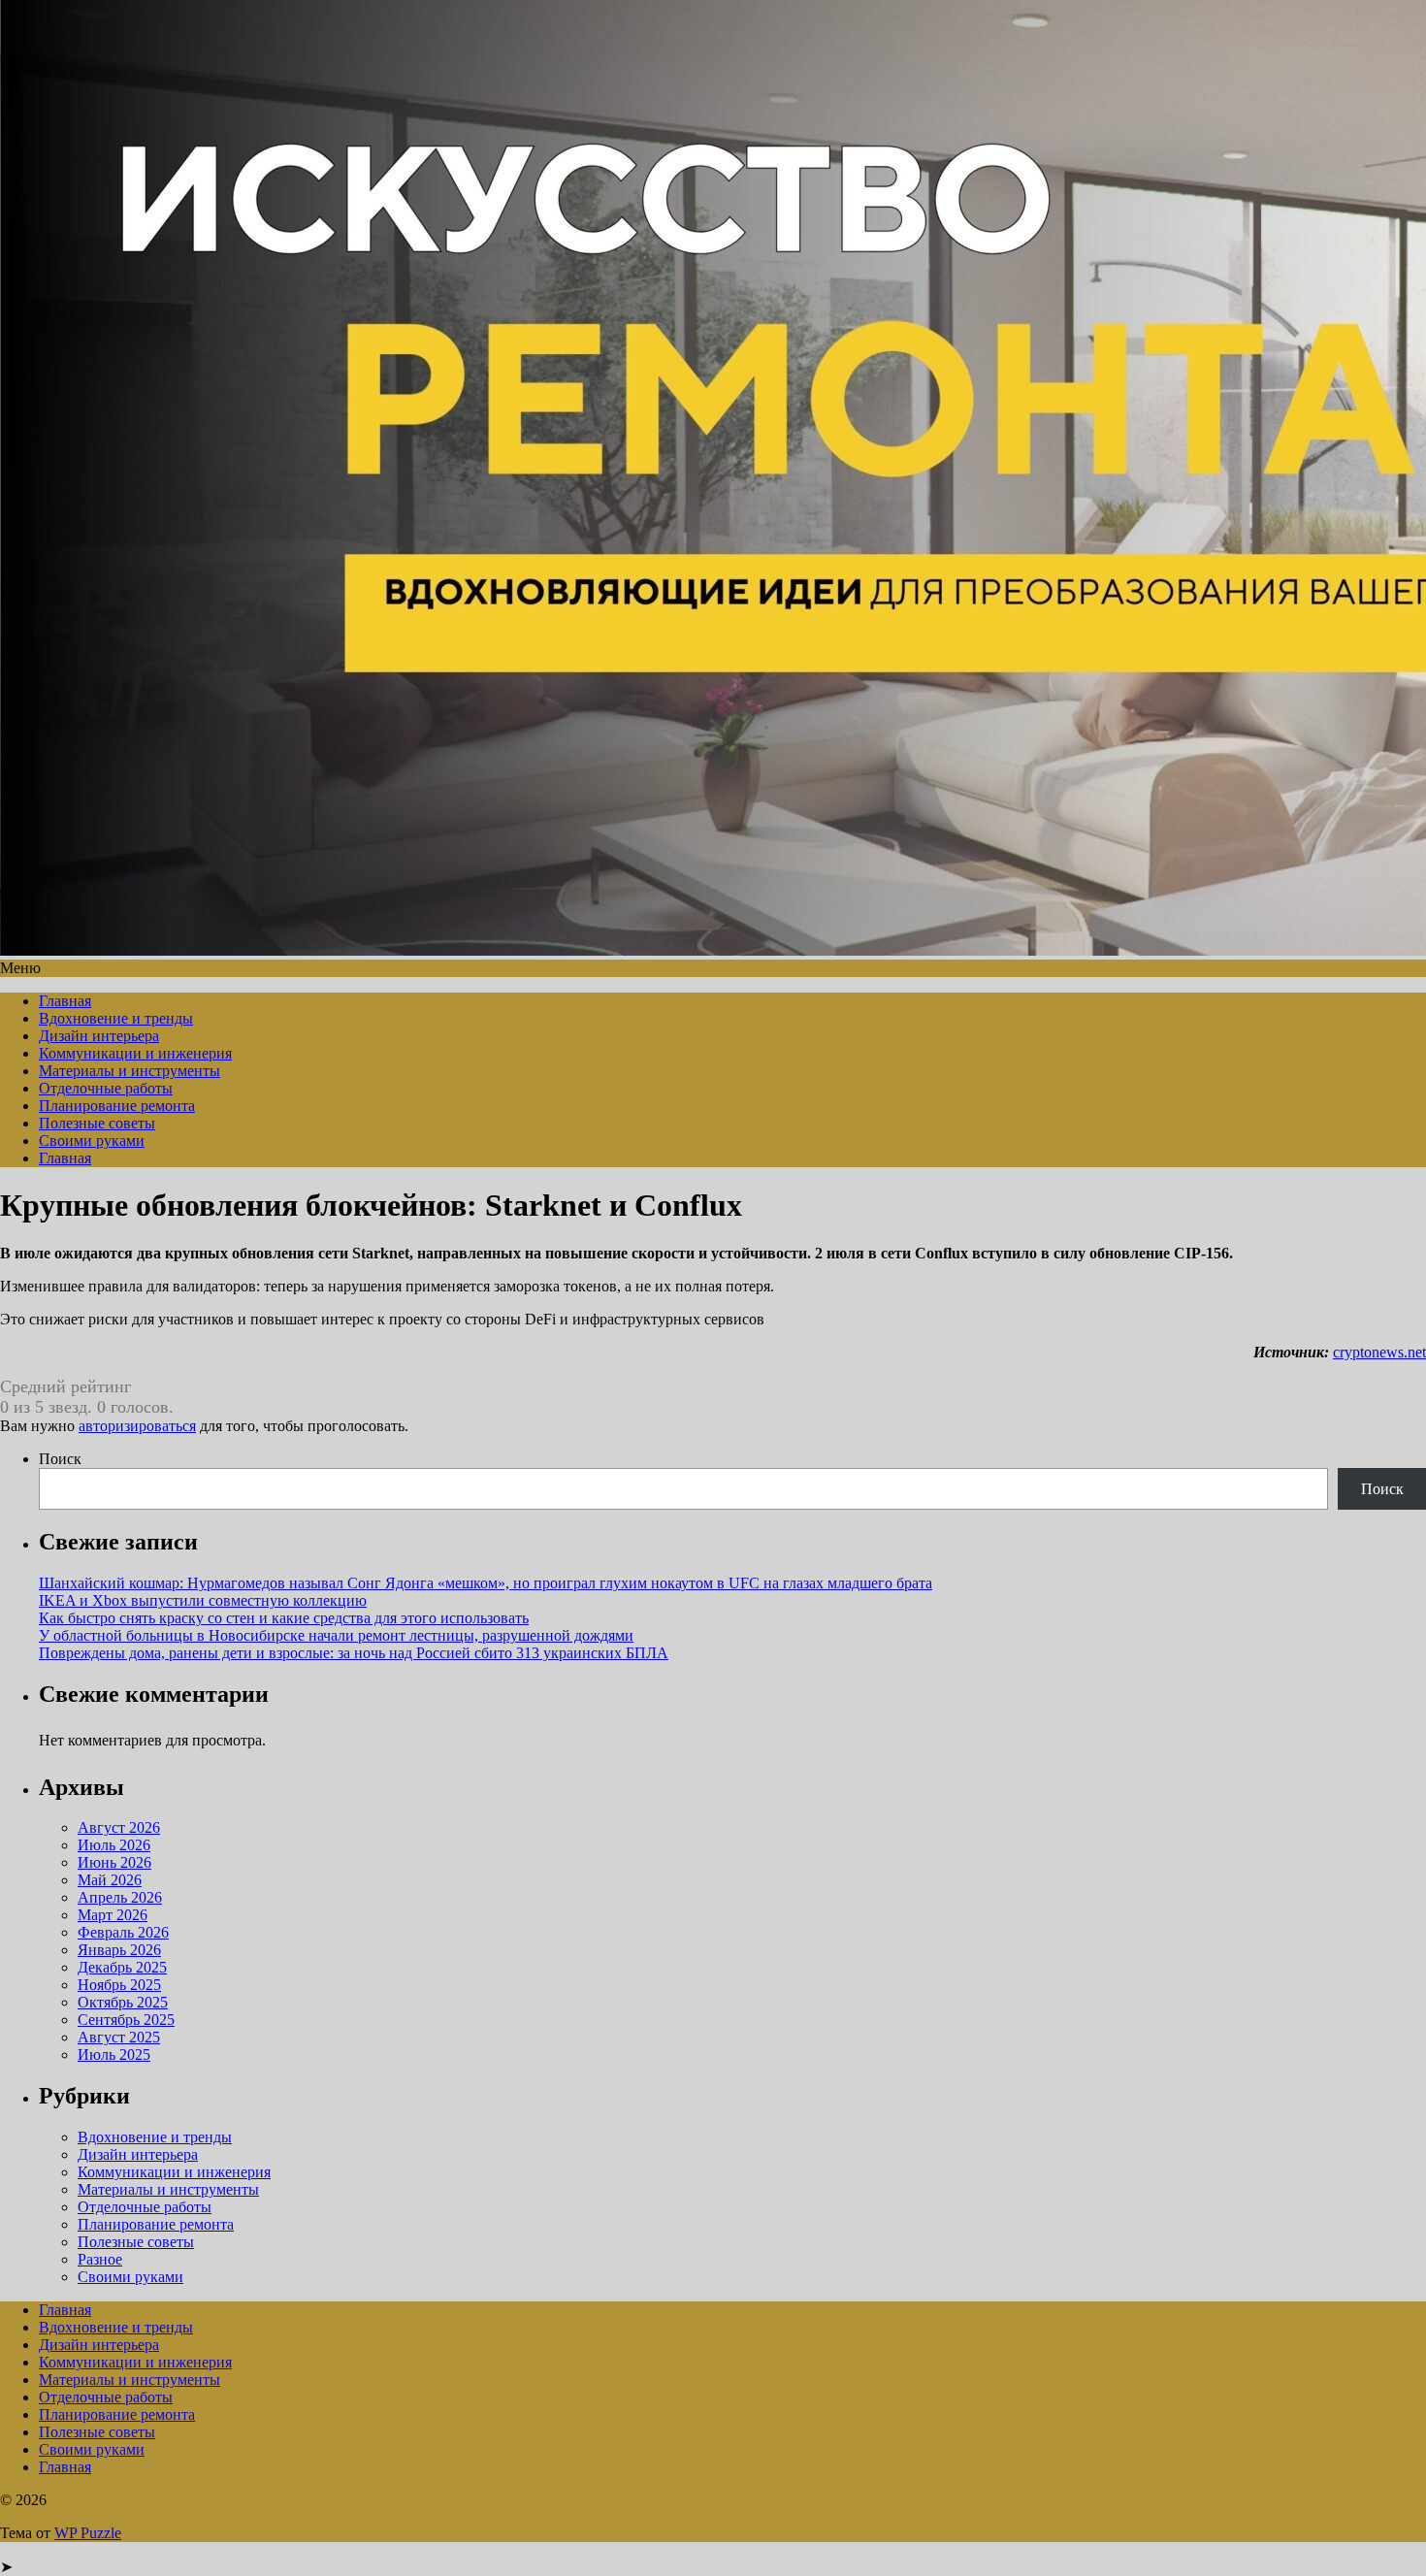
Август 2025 (119, 2037)
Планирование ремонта (117, 1106)
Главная (65, 1001)
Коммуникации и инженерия (135, 1053)
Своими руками (92, 1141)
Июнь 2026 (114, 1862)
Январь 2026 (119, 1950)
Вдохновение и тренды (116, 1018)
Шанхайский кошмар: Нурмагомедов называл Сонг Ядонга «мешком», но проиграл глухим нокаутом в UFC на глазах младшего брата (486, 1583)
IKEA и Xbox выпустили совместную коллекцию (203, 1600)
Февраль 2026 (123, 1932)
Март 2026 (113, 1915)
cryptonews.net (1379, 1352)
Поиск (60, 1459)
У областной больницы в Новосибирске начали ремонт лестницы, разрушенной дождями (336, 1635)
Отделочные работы (106, 1088)
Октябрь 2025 (123, 2002)
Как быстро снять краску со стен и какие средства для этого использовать (284, 1618)
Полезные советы (97, 1123)
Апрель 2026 (120, 1897)
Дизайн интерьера (99, 1036)
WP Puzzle (88, 2533)
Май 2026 (110, 1880)
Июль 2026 (114, 1845)
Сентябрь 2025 (126, 2020)
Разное (100, 2259)
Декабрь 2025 (122, 1967)
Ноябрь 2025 (119, 1985)
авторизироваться (137, 1426)
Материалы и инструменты (130, 1071)
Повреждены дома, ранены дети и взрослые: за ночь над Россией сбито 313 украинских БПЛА (354, 1653)
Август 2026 (119, 1827)
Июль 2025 (114, 2054)
